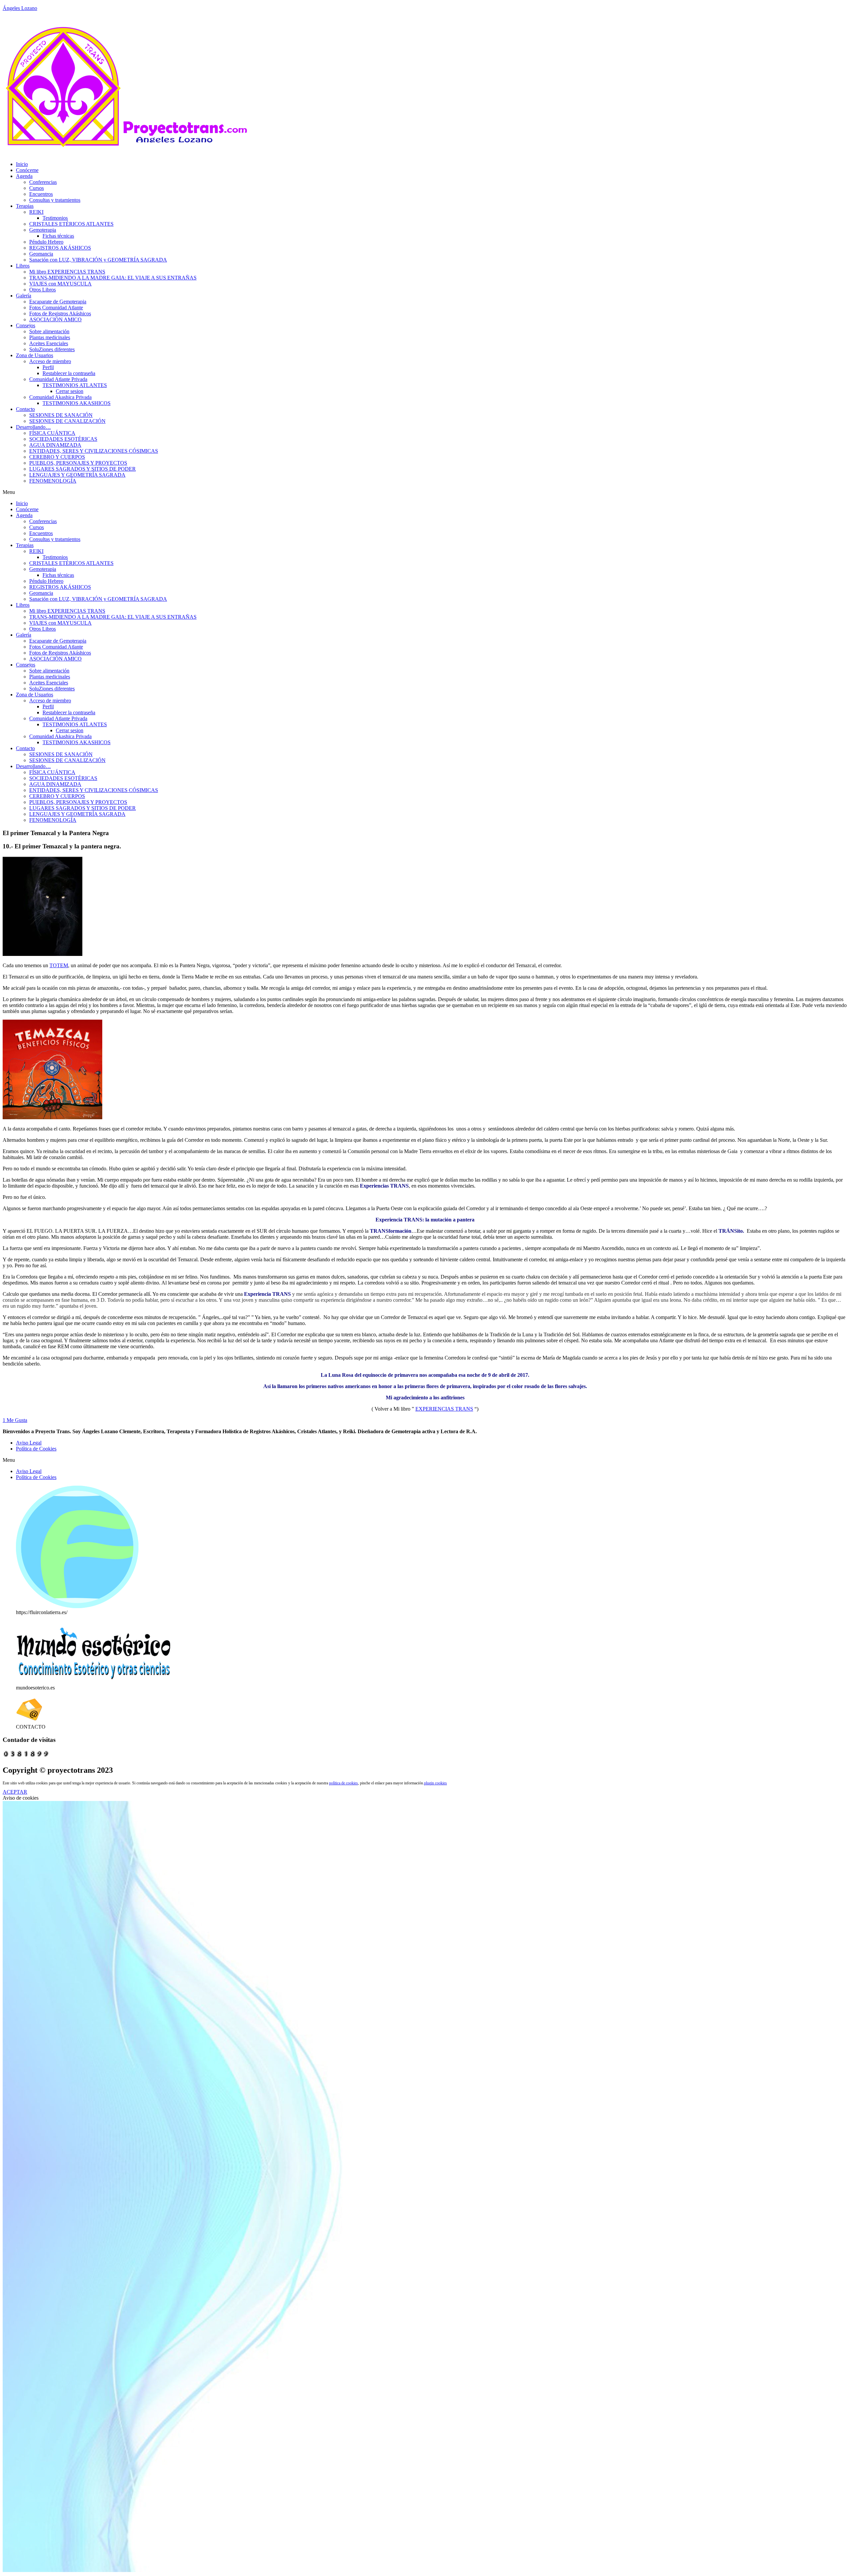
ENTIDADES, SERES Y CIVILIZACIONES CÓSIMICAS (94, 451)
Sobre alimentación (49, 331)
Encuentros (41, 194)
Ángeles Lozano (20, 8)
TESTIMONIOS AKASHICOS (77, 403)
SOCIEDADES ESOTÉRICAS (63, 439)
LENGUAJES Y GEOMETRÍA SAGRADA (77, 475)
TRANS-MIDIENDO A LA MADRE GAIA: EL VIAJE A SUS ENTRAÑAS (113, 278)
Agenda (24, 176)
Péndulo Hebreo (46, 242)
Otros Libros (42, 290)
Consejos (26, 325)
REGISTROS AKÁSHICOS (60, 248)
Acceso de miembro (50, 361)
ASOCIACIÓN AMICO (55, 319)
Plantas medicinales (50, 337)
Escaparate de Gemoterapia (58, 302)
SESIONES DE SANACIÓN (61, 415)
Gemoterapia (43, 230)
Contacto (25, 409)
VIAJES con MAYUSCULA (60, 284)
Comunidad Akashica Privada (60, 397)
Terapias (25, 206)
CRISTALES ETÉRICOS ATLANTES (71, 224)
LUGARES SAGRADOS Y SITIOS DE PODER (83, 469)
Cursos (37, 188)
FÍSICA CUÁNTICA (52, 433)
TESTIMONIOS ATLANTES (75, 385)
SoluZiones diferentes (52, 349)
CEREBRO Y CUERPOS (57, 457)
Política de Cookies (36, 1449)
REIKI (36, 212)
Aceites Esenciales (49, 343)
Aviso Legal (29, 1443)
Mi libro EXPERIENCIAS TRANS (67, 272)
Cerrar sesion (70, 391)
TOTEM (59, 965)
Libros (23, 266)
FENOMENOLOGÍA (53, 481)
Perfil (48, 367)
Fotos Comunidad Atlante (56, 308)
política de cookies (343, 1783)
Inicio (22, 164)
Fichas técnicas (58, 236)
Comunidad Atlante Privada (58, 379)
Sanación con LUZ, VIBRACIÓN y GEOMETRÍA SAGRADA (98, 260)
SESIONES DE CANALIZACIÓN (67, 421)
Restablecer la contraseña (69, 373)
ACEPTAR (15, 1792)
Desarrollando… (33, 427)
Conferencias (43, 182)
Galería (24, 296)
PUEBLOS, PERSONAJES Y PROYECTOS (78, 463)
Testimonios (55, 218)
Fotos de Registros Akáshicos (60, 313)
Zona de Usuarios (35, 355)
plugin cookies (435, 1783)
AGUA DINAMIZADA (55, 445)
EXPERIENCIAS (444, 1409)
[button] (425, 492)
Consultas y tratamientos (55, 200)
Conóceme (27, 170)
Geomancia (41, 254)
